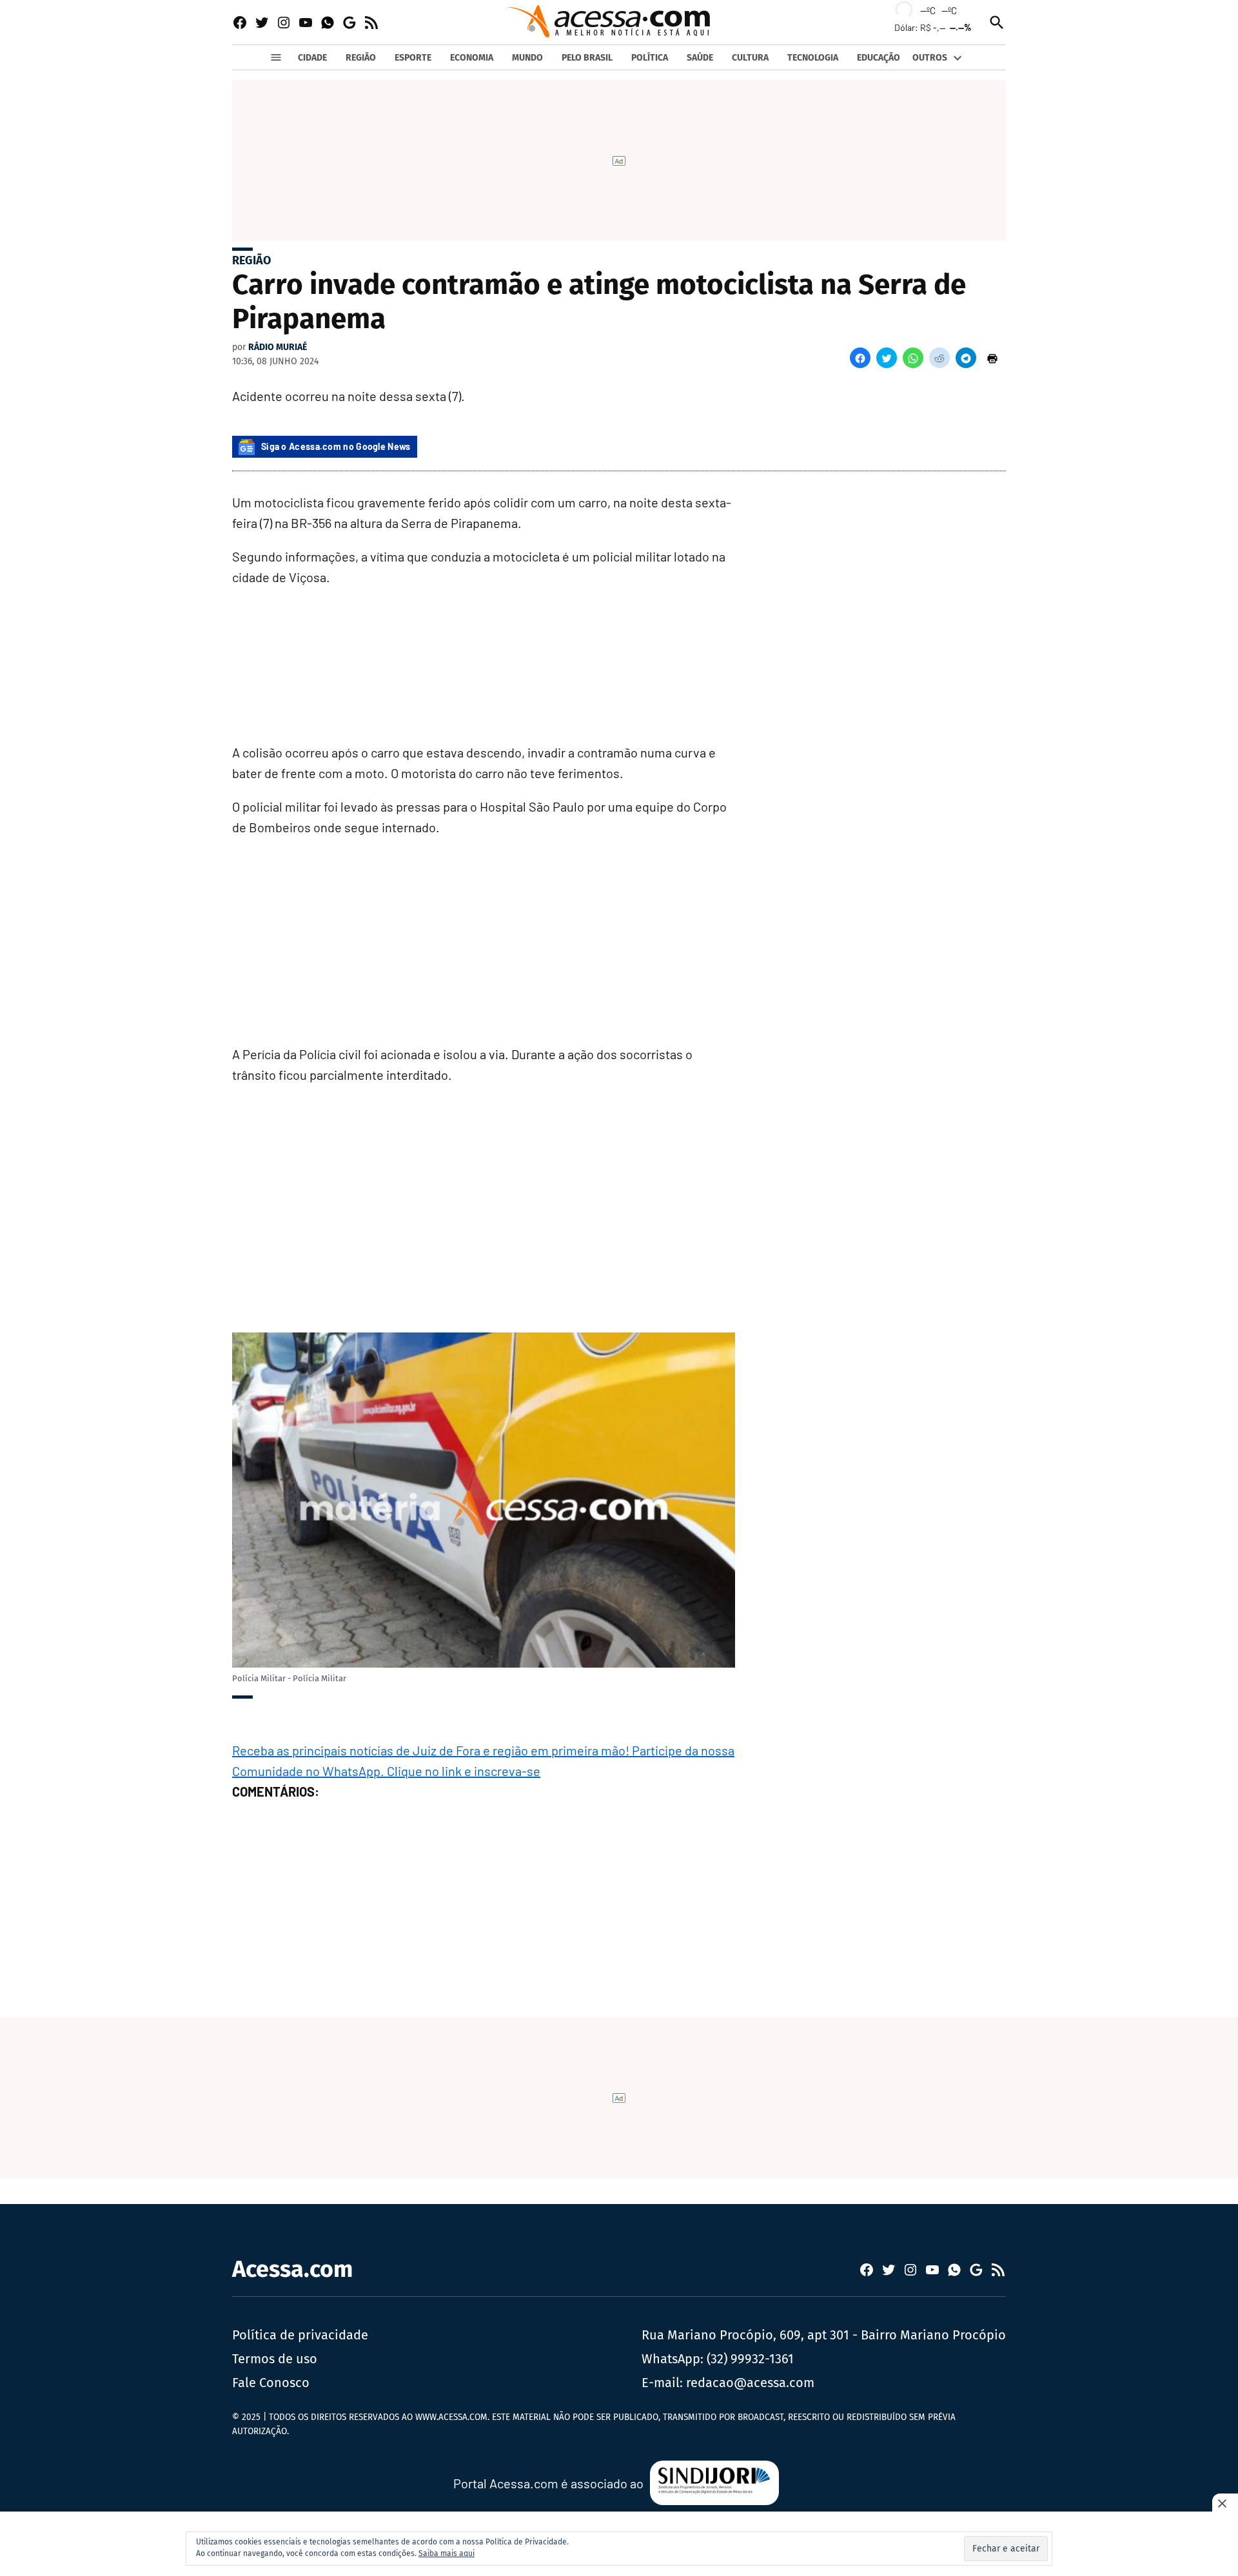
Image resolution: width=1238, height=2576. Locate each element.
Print (992, 358)
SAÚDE (700, 58)
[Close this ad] (1225, 2503)
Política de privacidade (300, 2335)
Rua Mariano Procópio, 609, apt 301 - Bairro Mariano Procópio (824, 2335)
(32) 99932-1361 (750, 2359)
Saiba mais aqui (447, 2553)
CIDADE (312, 58)
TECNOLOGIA (813, 58)
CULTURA (750, 58)
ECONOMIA (472, 58)
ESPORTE (413, 58)
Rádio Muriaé (278, 347)
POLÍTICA (650, 58)
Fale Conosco (271, 2383)
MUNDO (527, 58)
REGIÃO (361, 58)
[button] (860, 358)
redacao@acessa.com (750, 2383)
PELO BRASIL (587, 58)
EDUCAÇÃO (879, 58)
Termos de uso (275, 2359)
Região (251, 260)
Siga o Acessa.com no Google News (336, 446)
